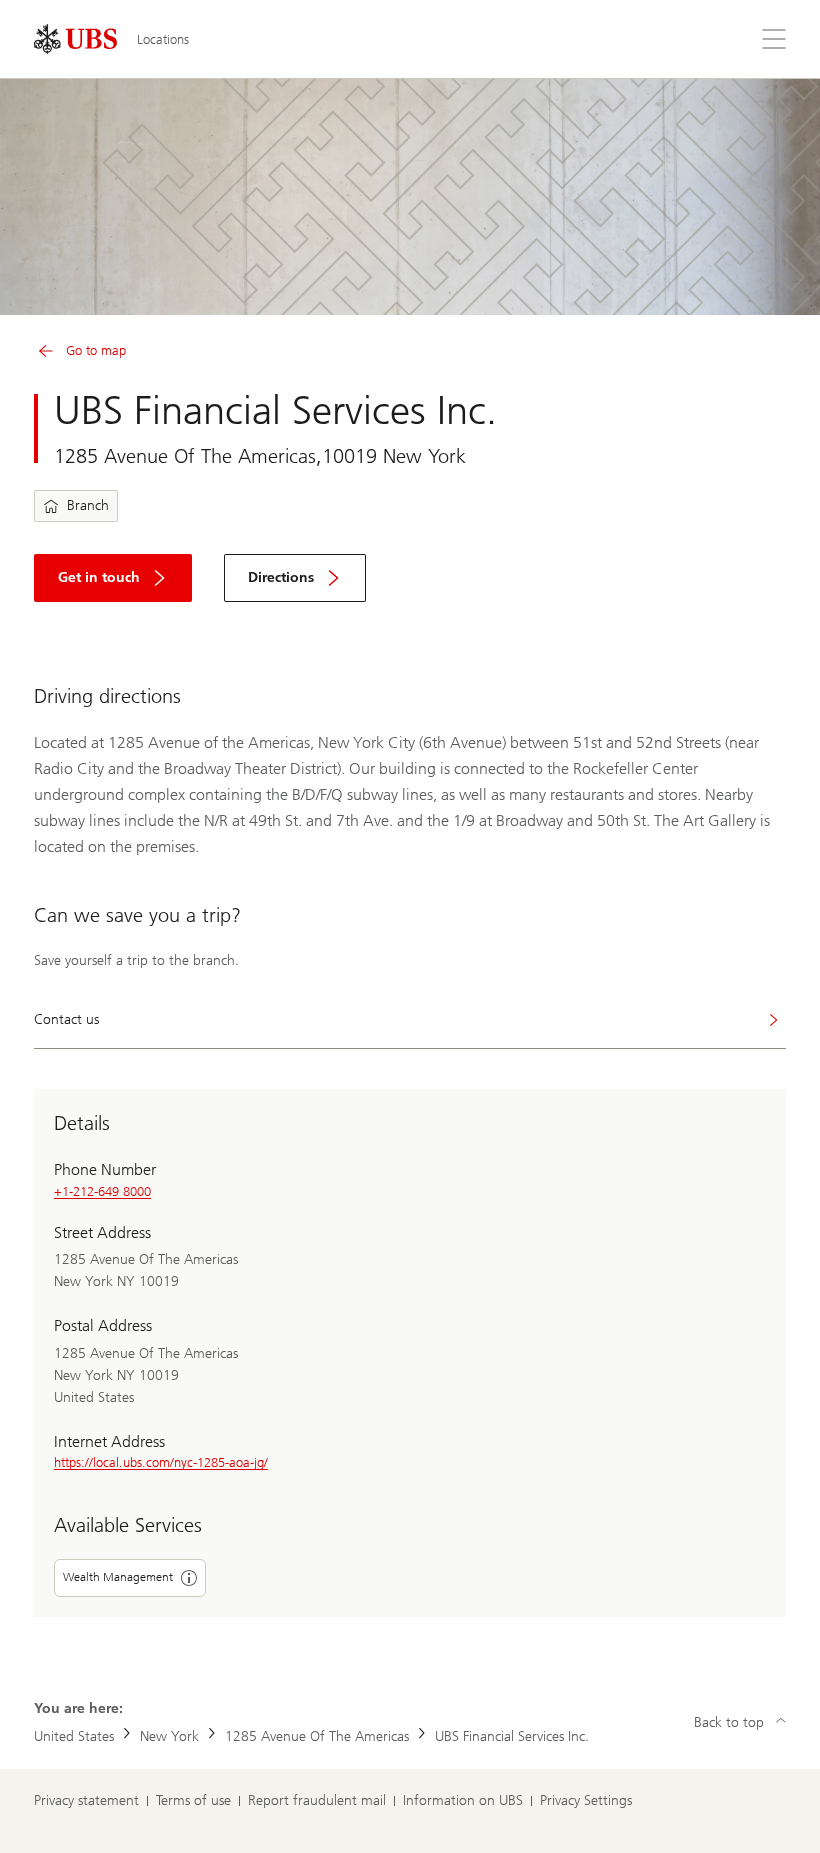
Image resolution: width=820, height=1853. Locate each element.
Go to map (96, 350)
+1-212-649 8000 (102, 1191)
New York (169, 1736)
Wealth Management (118, 1577)
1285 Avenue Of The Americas (317, 1736)
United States (74, 1736)
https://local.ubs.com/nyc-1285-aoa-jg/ (161, 1462)
